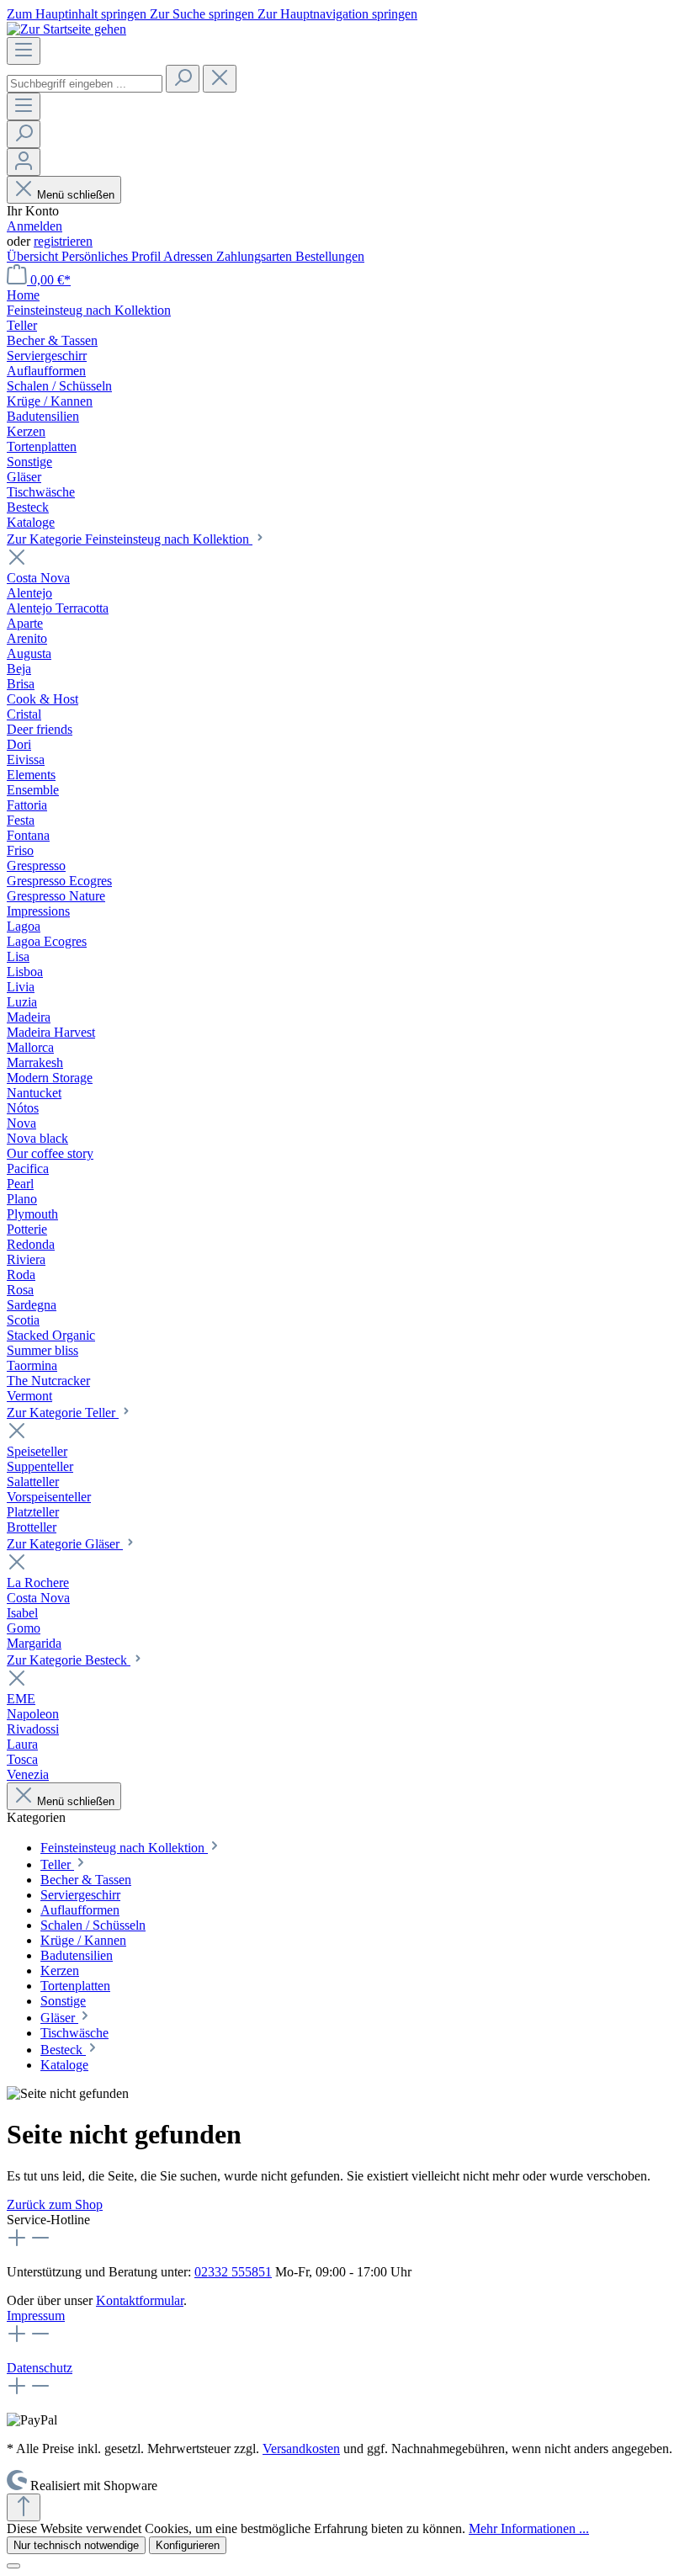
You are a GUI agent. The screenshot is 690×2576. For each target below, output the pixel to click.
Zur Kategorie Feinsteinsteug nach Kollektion (130, 539)
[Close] (13, 2566)
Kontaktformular (140, 2300)
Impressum (36, 2316)
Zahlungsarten (256, 256)
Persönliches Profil (112, 256)
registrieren (63, 241)
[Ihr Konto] (24, 162)
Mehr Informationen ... (529, 2528)
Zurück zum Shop (55, 2204)
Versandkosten (301, 2449)
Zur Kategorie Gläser (65, 1544)
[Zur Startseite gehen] (66, 29)
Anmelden (34, 226)
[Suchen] (183, 79)
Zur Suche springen (204, 14)
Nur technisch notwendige (76, 2545)
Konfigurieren (188, 2545)
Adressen (190, 256)
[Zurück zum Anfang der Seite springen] (24, 2507)
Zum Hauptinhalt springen (78, 14)
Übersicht (34, 256)
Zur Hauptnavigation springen (337, 14)
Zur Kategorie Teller (63, 1413)
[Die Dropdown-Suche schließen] (220, 79)
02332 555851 (233, 2272)
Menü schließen (76, 195)
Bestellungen (330, 256)
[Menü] (24, 51)
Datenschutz (40, 2368)
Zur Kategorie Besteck (69, 1660)
